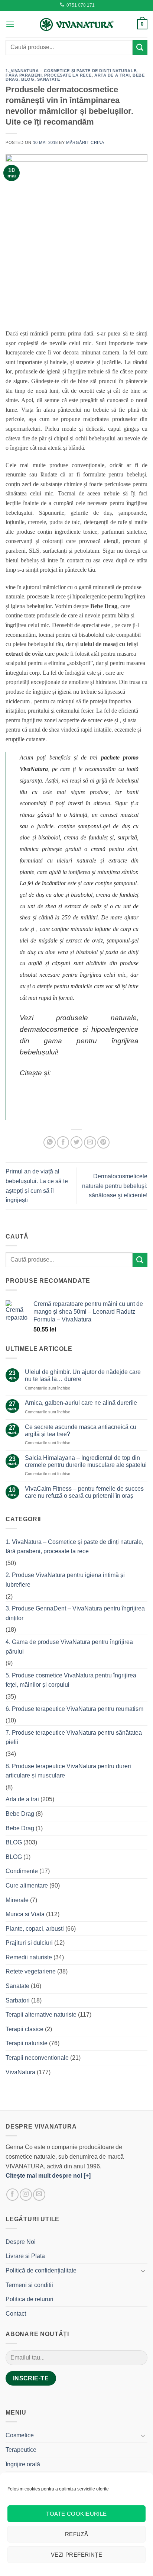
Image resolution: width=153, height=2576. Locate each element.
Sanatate (48, 79)
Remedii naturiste (29, 1957)
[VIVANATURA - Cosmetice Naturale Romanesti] (76, 24)
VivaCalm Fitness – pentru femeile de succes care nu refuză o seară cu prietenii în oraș (84, 1492)
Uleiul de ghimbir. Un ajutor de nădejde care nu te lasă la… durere (83, 1375)
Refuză (77, 2534)
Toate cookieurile (76, 2514)
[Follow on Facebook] (12, 2195)
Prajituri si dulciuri (29, 1943)
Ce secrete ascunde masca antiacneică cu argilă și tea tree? (81, 1430)
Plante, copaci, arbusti (35, 1929)
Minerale (17, 1900)
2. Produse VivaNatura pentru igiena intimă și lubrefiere (65, 1580)
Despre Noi (21, 2242)
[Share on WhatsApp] (50, 1142)
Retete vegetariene (31, 1971)
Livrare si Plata (25, 2256)
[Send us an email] (39, 2195)
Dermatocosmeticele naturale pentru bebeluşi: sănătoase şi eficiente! (115, 1186)
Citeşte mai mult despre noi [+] (48, 2176)
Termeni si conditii (29, 2285)
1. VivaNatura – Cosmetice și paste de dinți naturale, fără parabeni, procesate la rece (72, 73)
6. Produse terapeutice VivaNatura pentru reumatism (74, 1709)
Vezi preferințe (77, 2555)
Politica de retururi (30, 2299)
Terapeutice (21, 2450)
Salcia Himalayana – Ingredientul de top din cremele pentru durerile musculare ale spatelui (86, 1461)
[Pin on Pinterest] (103, 1142)
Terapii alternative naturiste (41, 2015)
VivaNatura (20, 2072)
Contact (16, 2314)
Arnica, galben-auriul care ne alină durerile (81, 1403)
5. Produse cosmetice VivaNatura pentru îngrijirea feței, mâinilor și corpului (71, 1680)
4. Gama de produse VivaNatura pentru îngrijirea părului (69, 1647)
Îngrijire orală (23, 2464)
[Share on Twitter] (77, 1142)
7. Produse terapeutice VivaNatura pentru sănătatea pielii (74, 1737)
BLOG (28, 79)
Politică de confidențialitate (41, 2270)
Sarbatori (18, 2000)
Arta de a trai (112, 75)
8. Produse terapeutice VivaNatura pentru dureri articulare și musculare (68, 1771)
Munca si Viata (25, 1914)
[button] (10, 24)
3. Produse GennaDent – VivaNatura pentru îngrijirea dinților (75, 1613)
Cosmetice (20, 2435)
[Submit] (140, 47)
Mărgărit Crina (85, 142)
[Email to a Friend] (90, 1142)
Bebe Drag (20, 1814)
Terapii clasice (25, 2029)
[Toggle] (143, 2271)
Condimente (22, 1871)
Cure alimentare (27, 1886)
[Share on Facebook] (63, 1142)
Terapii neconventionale (37, 2058)
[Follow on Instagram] (26, 2195)
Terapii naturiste (27, 2043)
